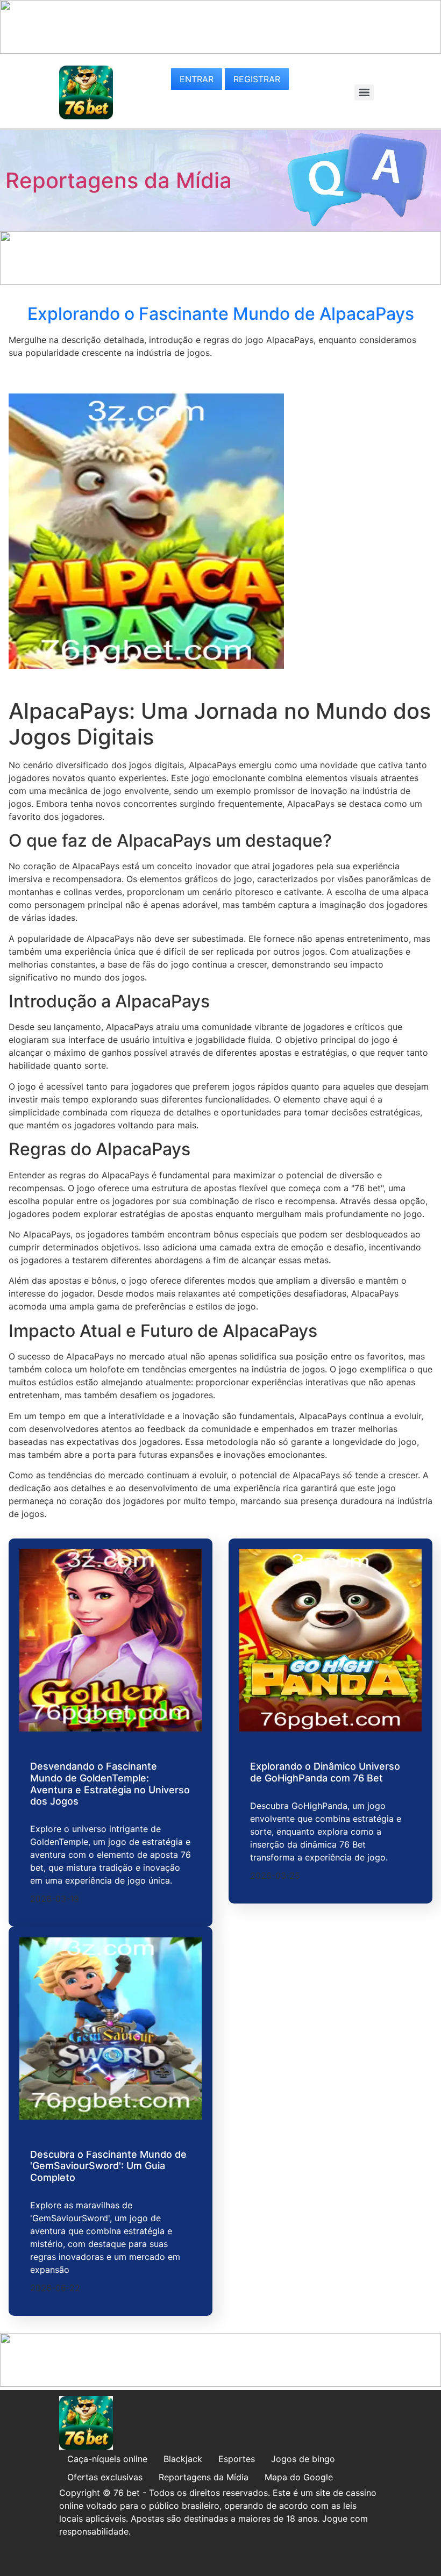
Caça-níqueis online (107, 2459)
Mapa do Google (299, 2477)
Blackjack (183, 2459)
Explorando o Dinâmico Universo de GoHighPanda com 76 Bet (325, 1772)
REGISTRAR (257, 79)
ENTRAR (197, 79)
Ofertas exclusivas (105, 2477)
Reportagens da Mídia (119, 180)
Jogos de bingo (303, 2459)
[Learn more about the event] (220, 51)
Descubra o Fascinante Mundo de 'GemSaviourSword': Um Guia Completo (108, 2166)
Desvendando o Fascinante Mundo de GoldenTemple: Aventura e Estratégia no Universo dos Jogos (110, 1784)
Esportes (237, 2459)
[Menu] (364, 92)
